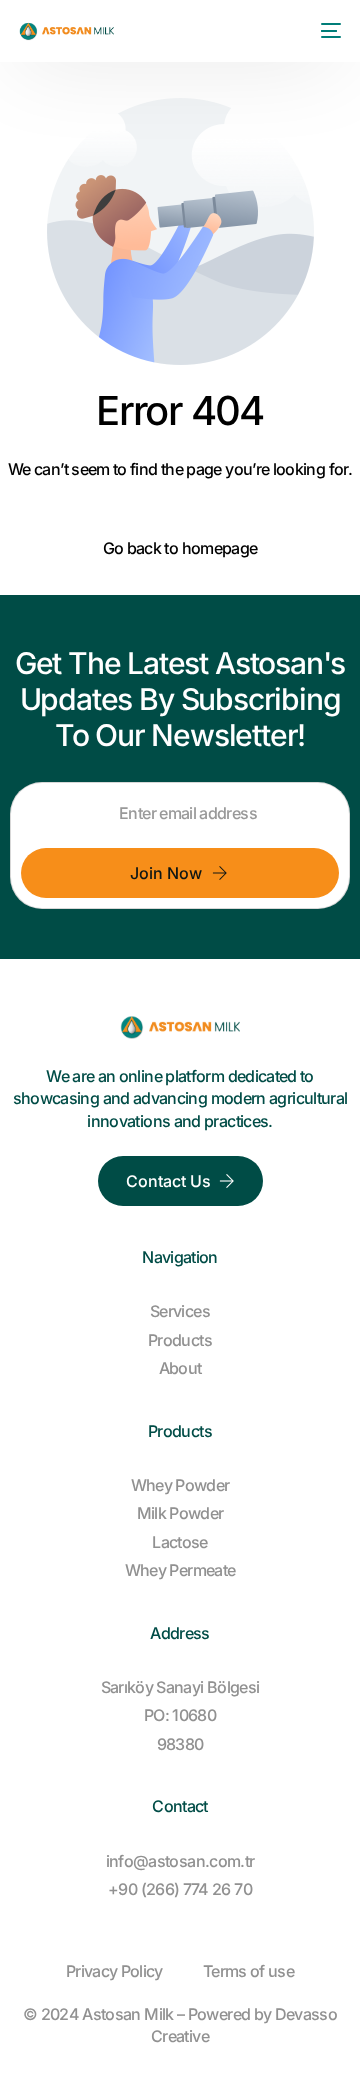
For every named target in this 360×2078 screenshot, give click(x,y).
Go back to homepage (180, 548)
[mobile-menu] (327, 31)
